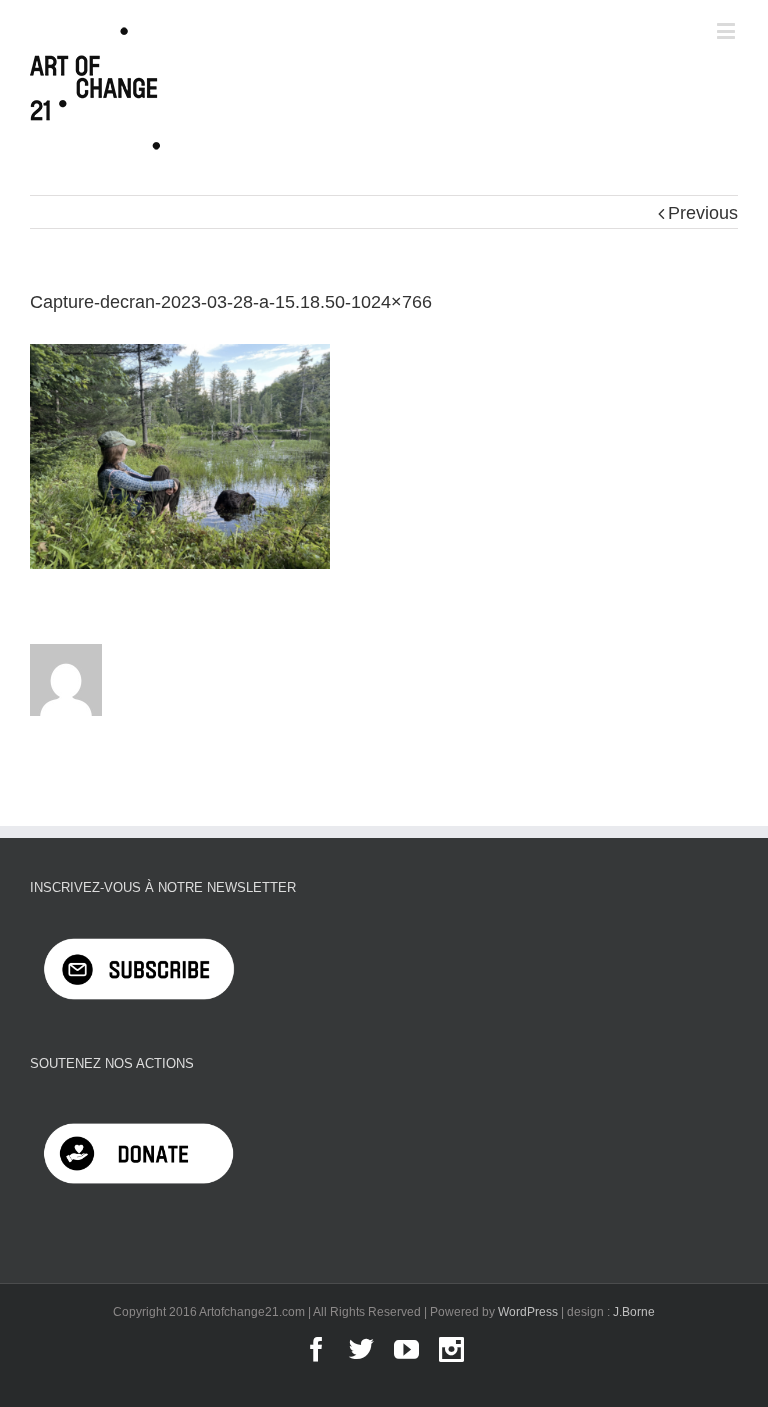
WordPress (528, 1312)
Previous (703, 213)
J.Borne (634, 1312)
